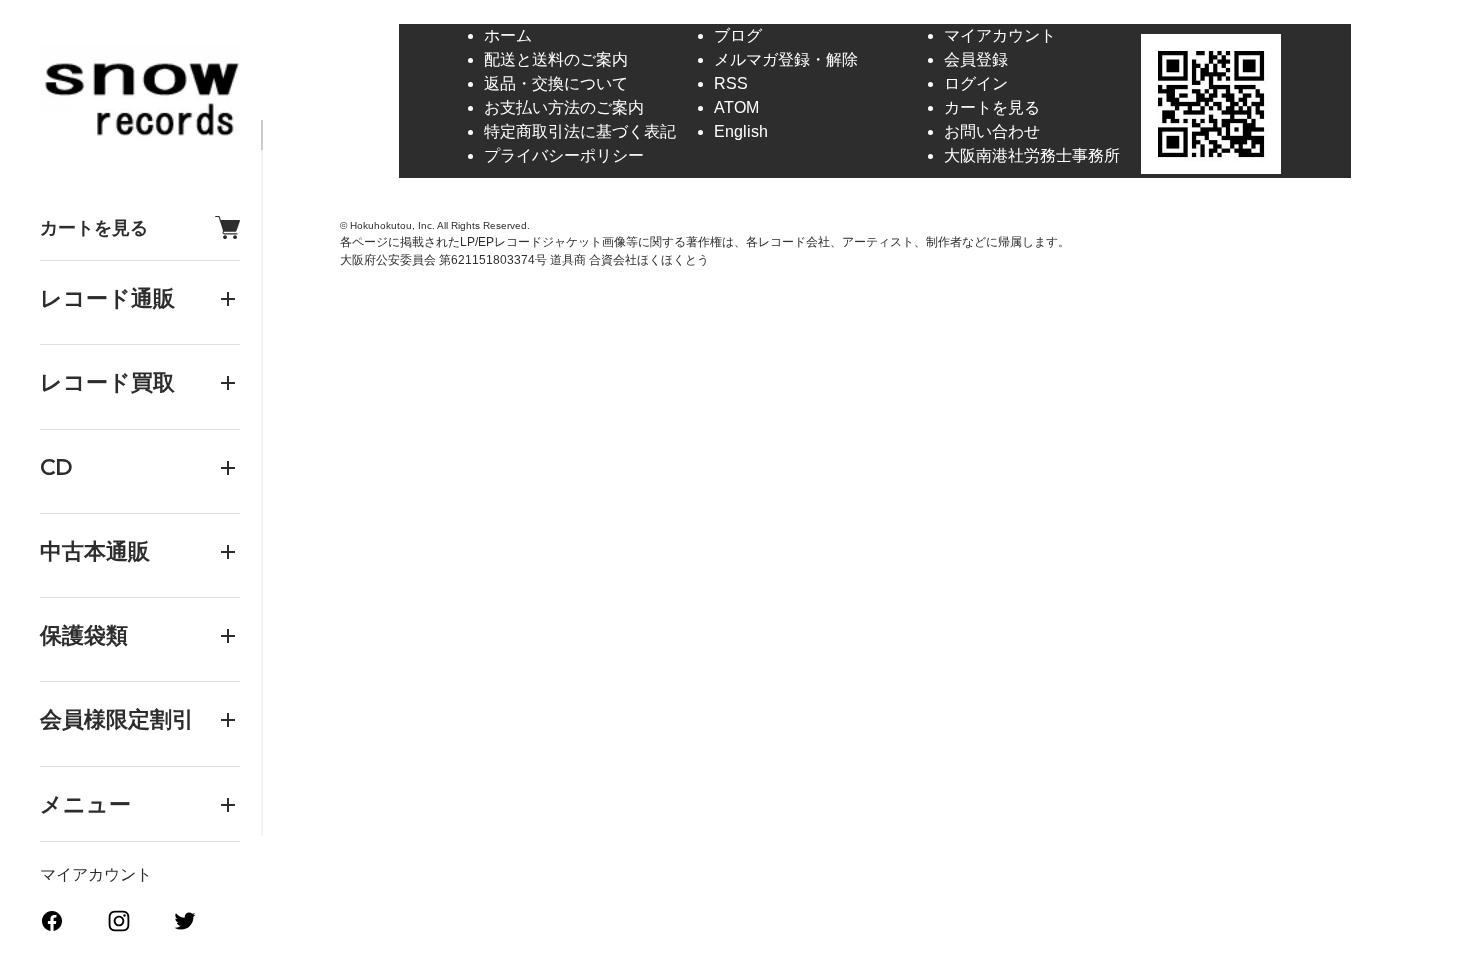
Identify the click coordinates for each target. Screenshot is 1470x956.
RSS (731, 83)
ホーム (508, 35)
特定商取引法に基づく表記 (580, 131)
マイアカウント (96, 874)
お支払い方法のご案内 (564, 107)
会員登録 (976, 59)
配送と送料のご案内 (556, 59)
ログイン (976, 83)
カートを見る (94, 227)
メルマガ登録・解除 (786, 59)
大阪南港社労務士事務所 (1032, 155)
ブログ (738, 35)
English (741, 131)
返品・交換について (556, 83)
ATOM (736, 107)
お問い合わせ (992, 131)
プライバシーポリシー (564, 155)
